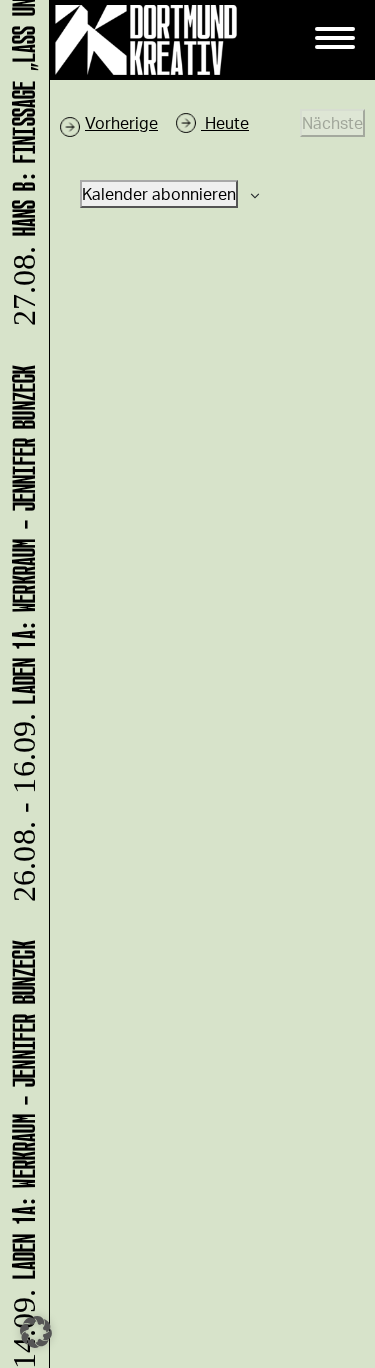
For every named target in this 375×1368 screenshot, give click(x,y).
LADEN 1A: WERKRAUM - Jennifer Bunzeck (20, 639)
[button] (36, 1332)
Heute (225, 122)
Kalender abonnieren (159, 193)
